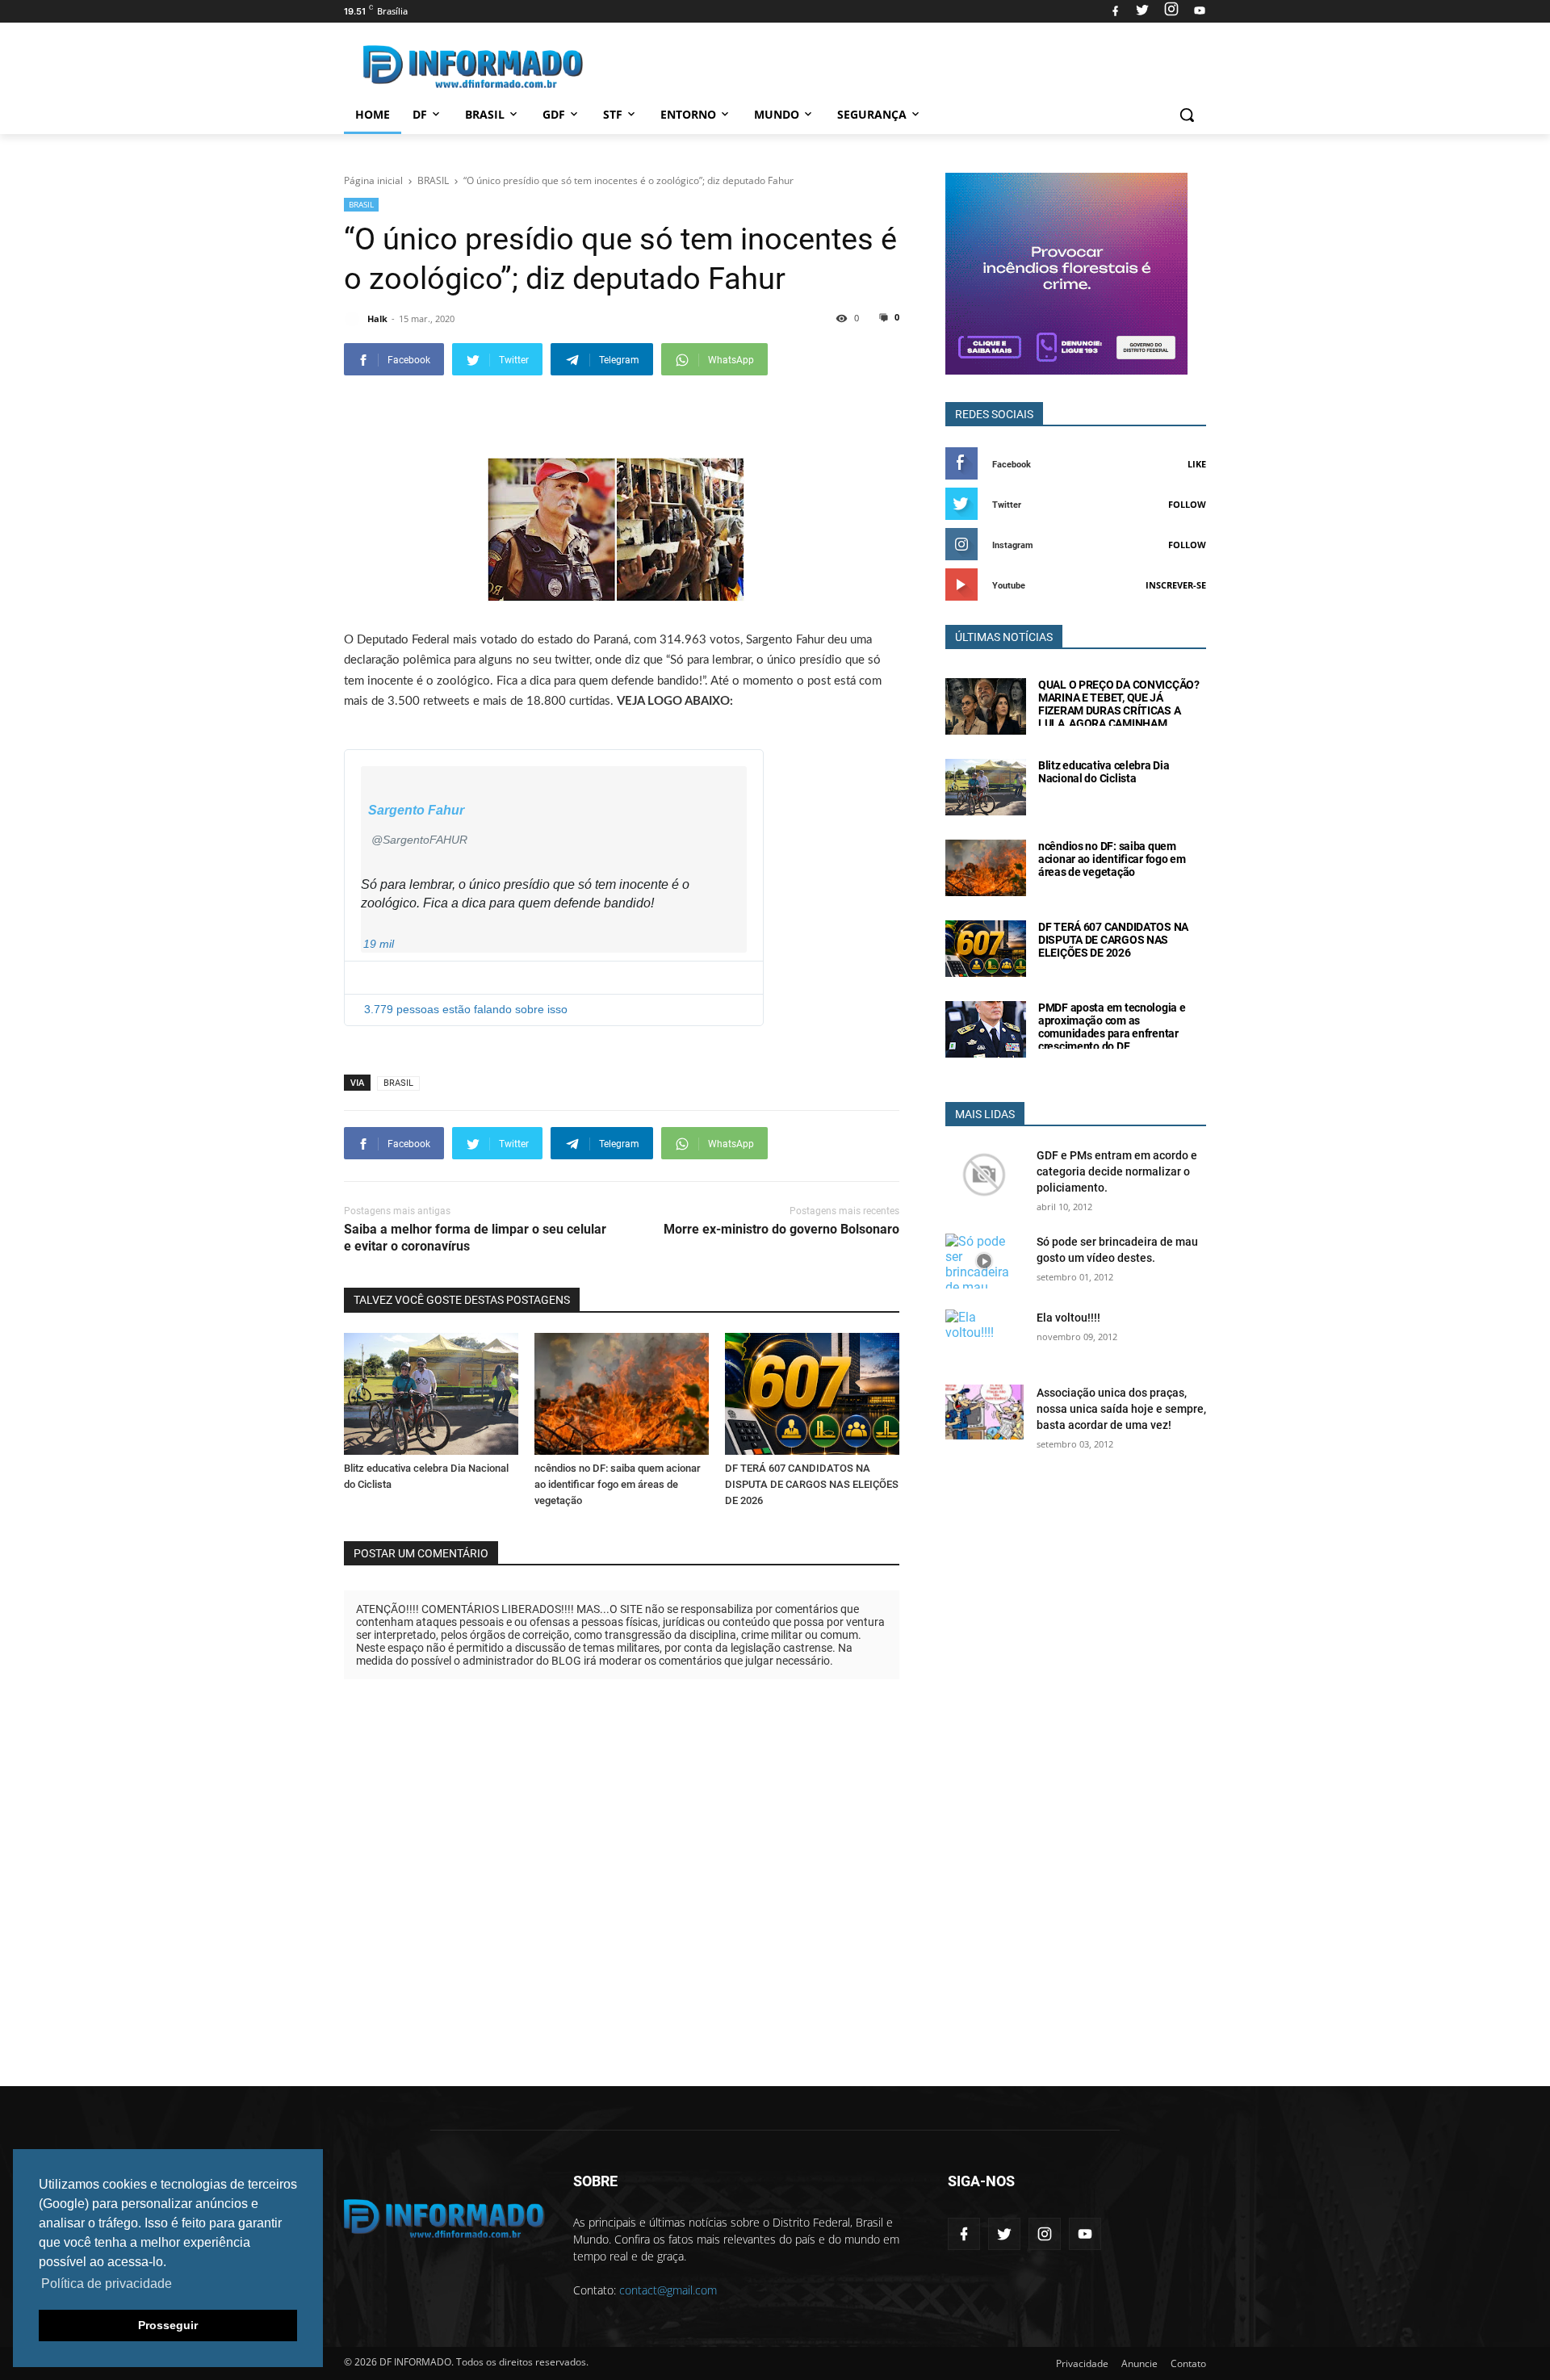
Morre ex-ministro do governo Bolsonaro (781, 1229)
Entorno (688, 114)
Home (373, 114)
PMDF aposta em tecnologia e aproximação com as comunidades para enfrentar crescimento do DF (1112, 1027)
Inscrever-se (1176, 585)
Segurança (872, 114)
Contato (1188, 2363)
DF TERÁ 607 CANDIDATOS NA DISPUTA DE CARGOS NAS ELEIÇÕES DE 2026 (812, 1484)
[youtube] (1198, 11)
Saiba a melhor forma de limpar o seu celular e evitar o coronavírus (475, 1238)
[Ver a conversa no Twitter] (554, 968)
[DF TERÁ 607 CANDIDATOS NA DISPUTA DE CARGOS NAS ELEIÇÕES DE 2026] (812, 1394)
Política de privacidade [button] (107, 2284)
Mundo (777, 114)
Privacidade (1082, 2363)
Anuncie (1139, 2363)
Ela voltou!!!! (1068, 1318)
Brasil (485, 114)
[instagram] (1171, 11)
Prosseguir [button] (168, 2325)
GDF (554, 114)
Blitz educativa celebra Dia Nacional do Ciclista (1104, 772)
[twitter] (1142, 11)
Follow (1187, 504)
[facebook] (1115, 11)
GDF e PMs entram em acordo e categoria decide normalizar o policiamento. (1117, 1171)
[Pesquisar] (1187, 115)
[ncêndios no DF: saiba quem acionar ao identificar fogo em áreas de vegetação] (622, 1394)
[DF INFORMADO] (473, 67)
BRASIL (361, 204)
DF (420, 114)
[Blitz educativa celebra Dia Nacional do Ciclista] (431, 1394)
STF (613, 114)
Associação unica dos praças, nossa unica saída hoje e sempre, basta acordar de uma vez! (1121, 1409)
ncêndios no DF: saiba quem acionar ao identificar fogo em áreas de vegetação (618, 1484)
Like (1197, 464)
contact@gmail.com (668, 2290)
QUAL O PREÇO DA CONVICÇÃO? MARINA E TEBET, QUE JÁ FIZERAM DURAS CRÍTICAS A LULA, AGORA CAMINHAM (1119, 704)
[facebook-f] (964, 2234)
